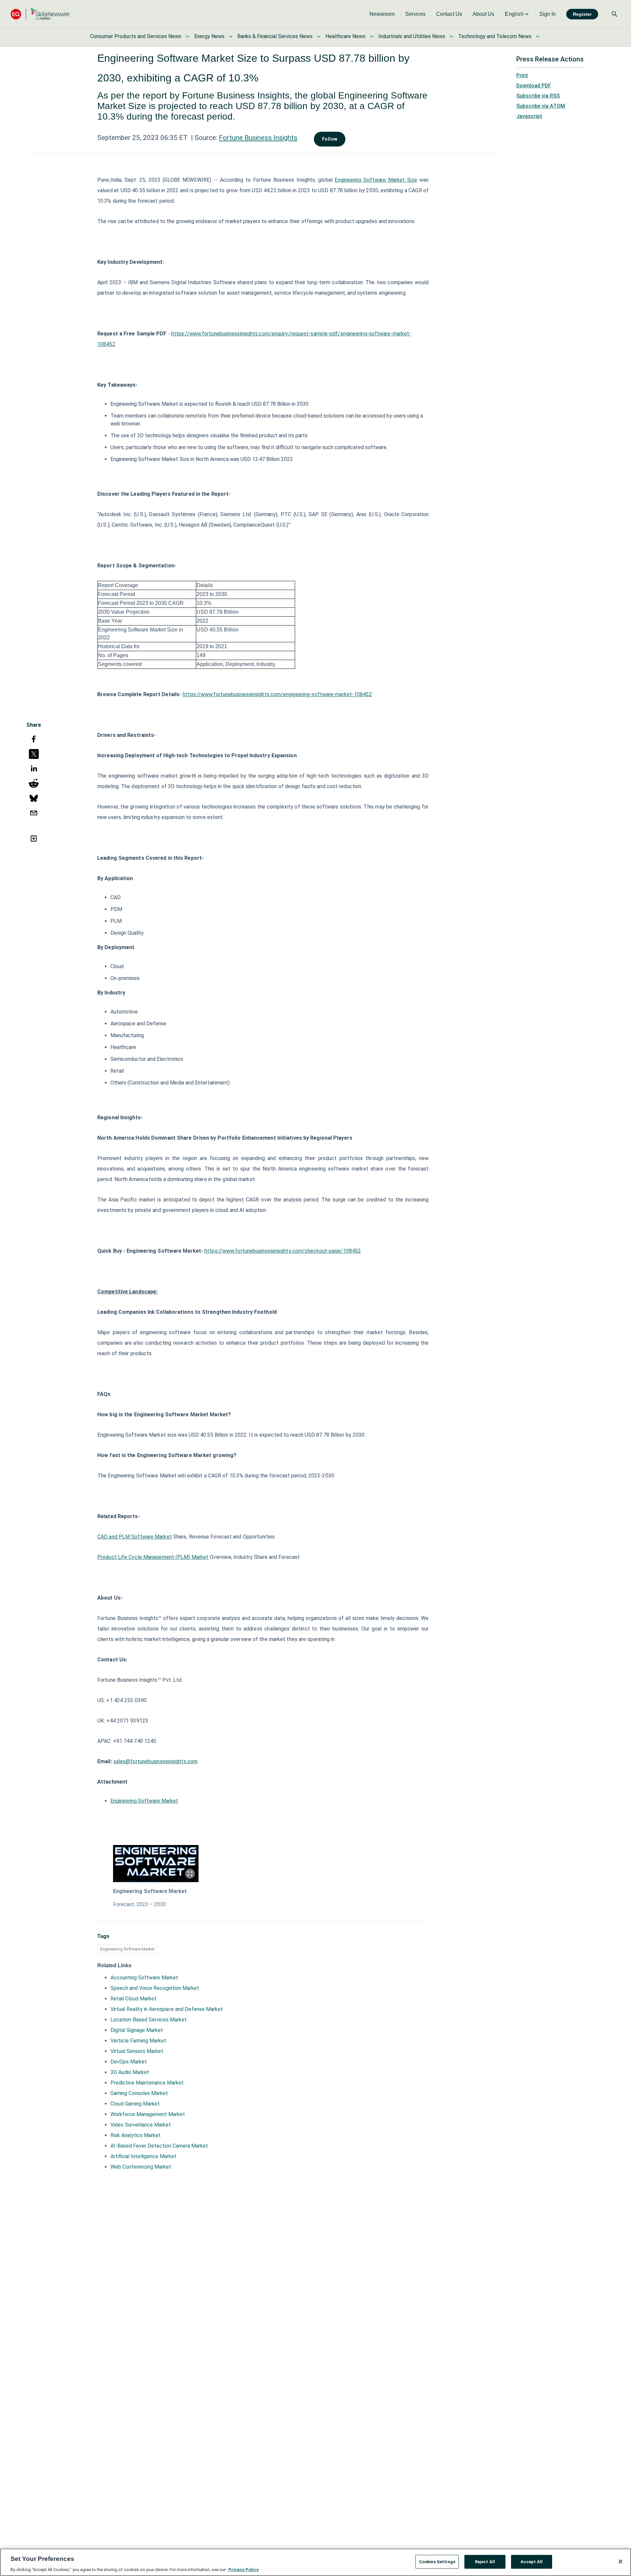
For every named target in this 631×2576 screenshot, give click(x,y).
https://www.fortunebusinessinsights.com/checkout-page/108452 (283, 1251)
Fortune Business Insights (258, 138)
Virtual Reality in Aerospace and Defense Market (167, 2009)
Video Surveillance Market (141, 2125)
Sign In (548, 14)
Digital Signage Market (137, 2030)
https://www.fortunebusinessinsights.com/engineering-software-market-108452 (277, 694)
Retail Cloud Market (133, 1999)
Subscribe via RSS (538, 96)
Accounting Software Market (144, 1978)
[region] (315, 2562)
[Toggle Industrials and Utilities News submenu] (452, 36)
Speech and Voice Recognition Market (155, 1988)
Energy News (209, 36)
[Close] (620, 2562)
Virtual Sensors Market (137, 2051)
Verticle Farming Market (138, 2041)
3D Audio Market (130, 2072)
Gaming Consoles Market (139, 2093)
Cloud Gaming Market (135, 2104)
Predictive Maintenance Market (147, 2083)
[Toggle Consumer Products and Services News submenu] (188, 36)
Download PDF (534, 86)
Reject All (485, 2561)
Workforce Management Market (148, 2114)
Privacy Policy (244, 2569)
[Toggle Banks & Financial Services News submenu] (319, 36)
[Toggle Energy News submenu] (231, 36)
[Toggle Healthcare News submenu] (372, 36)
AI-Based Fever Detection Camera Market (159, 2146)
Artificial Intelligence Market (143, 2156)
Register (582, 14)
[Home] (40, 14)
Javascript (529, 116)
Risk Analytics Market (136, 2135)
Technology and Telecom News (495, 36)
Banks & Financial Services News (275, 36)
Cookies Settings (437, 2561)
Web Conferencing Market (141, 2167)
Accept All (532, 2561)
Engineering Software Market (144, 1801)
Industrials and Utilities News (412, 36)
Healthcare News (345, 36)
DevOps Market (129, 2062)
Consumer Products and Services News (136, 36)
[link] (382, 14)
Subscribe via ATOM (541, 106)
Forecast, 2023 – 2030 (140, 1904)
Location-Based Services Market (149, 2020)
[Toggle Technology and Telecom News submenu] (538, 36)
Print (522, 75)
